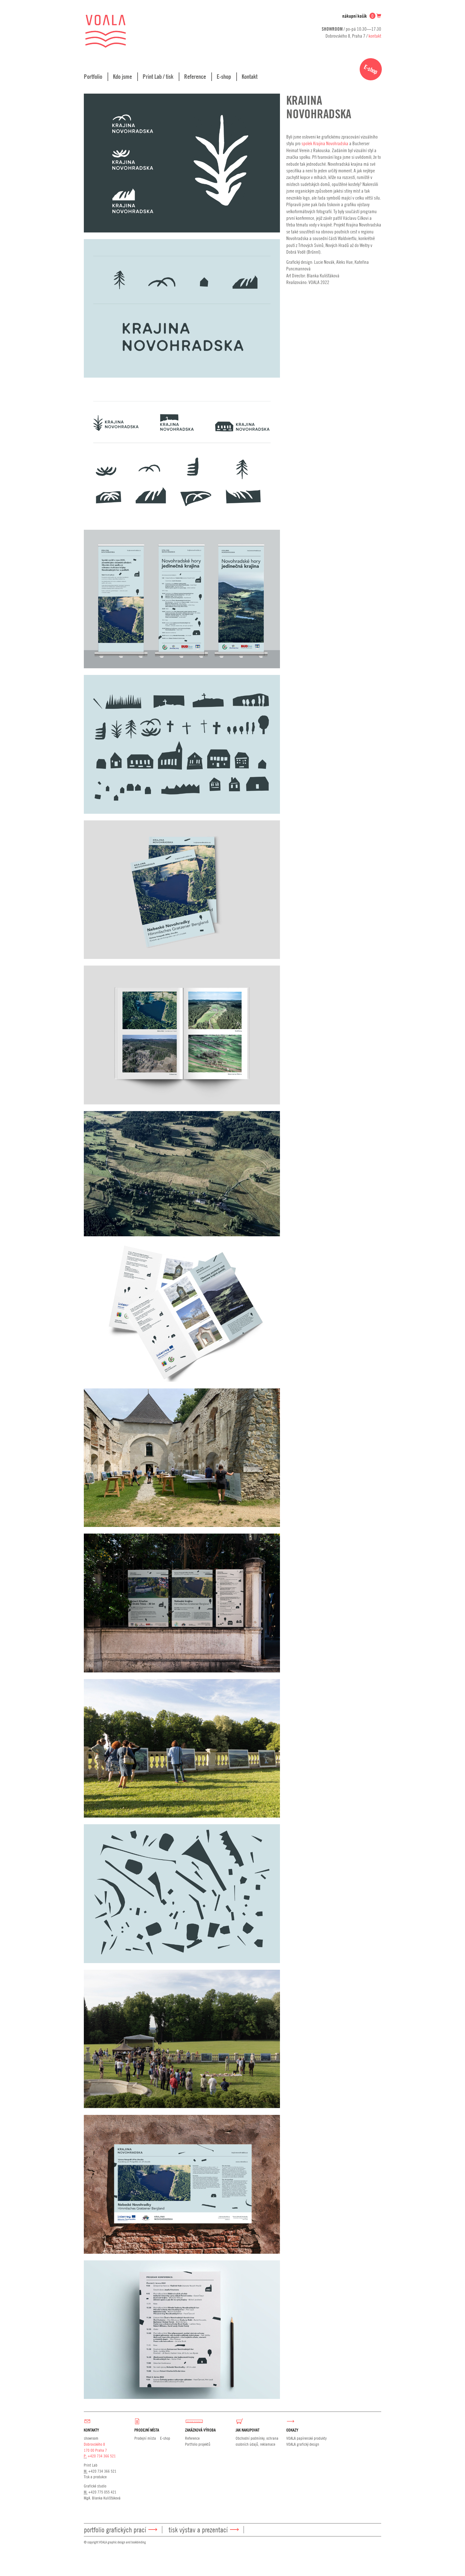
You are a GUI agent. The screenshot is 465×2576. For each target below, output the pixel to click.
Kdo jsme (122, 77)
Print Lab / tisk (158, 77)
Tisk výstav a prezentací (198, 2530)
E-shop (224, 77)
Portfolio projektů (198, 2444)
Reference (195, 77)
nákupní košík (358, 16)
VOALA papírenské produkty (306, 2438)
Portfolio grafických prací (115, 2530)
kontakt (375, 36)
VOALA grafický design (303, 2444)
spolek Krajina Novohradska (325, 143)
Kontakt (250, 77)
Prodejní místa (145, 2438)
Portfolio (93, 77)
